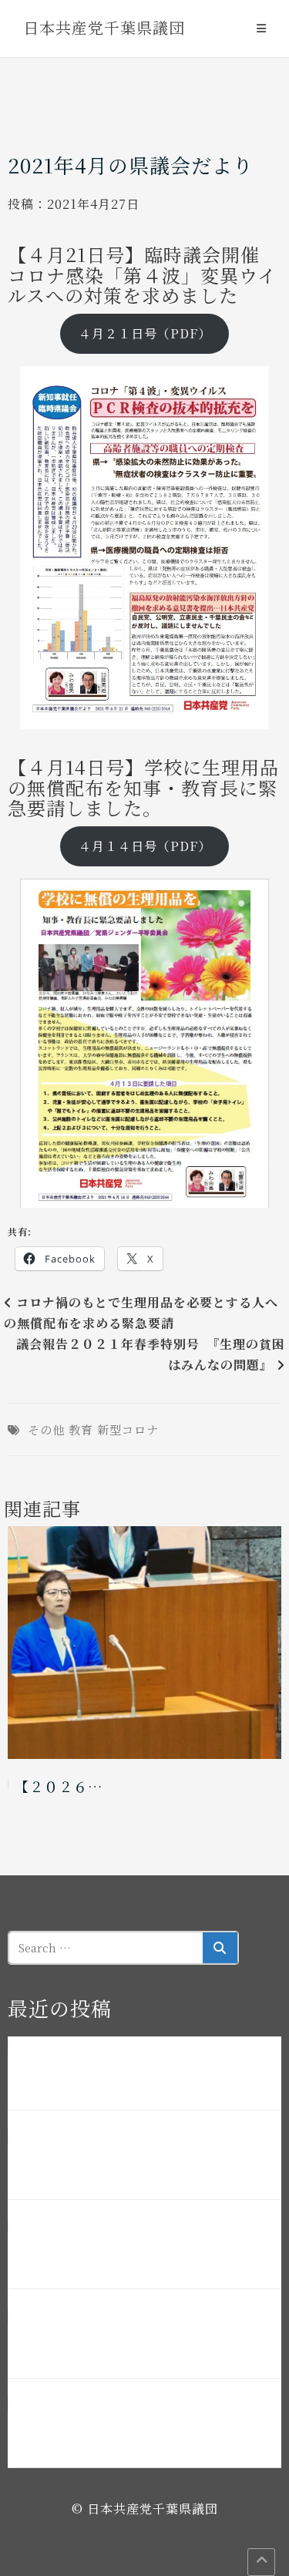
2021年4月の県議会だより (131, 165)
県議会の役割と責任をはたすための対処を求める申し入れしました (141, 2433)
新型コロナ (128, 1429)
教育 (81, 1429)
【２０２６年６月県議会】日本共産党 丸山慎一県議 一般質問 (141, 2343)
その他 (46, 1429)
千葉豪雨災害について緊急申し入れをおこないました (141, 2075)
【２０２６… (59, 1786)
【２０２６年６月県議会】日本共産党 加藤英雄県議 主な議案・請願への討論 (141, 2164)
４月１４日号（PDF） (145, 846)
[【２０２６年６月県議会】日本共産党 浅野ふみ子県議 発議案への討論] (144, 1643)
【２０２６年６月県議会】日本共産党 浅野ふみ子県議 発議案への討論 (141, 2254)
